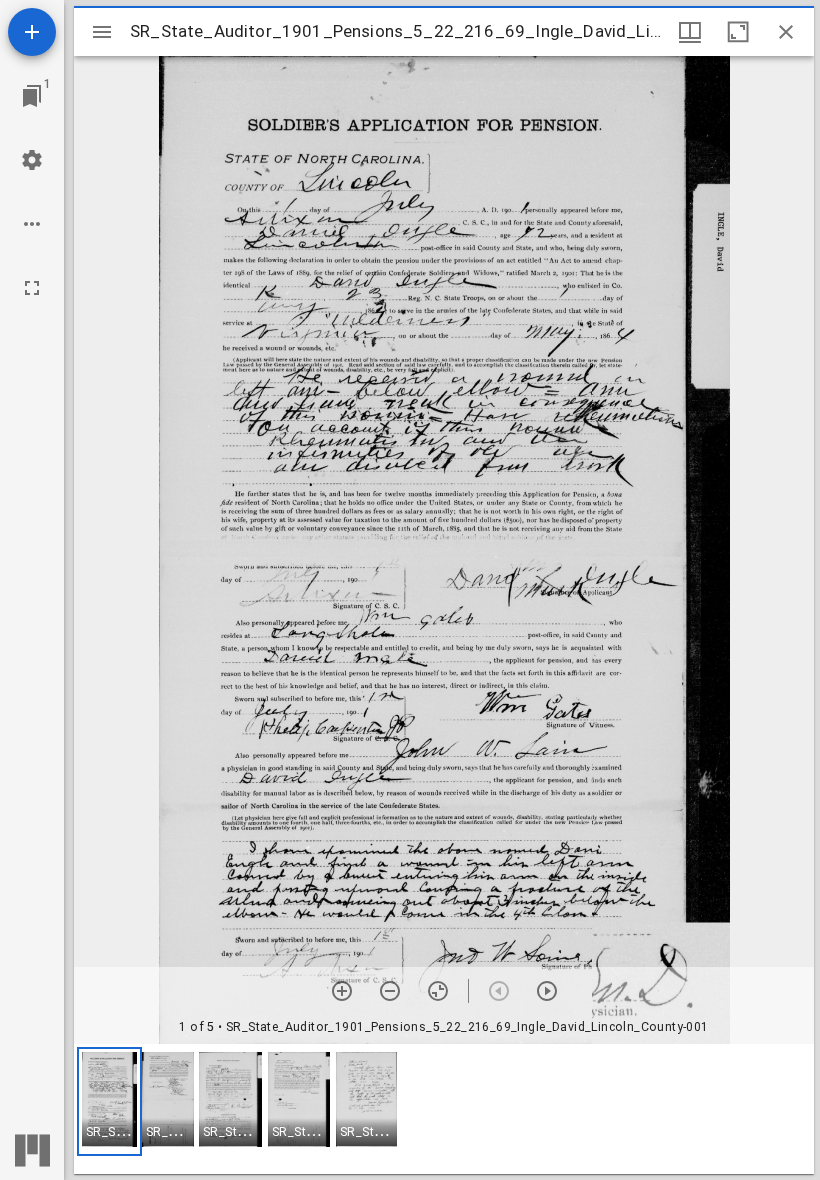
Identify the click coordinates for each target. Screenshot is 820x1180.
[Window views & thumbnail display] (690, 32)
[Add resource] (32, 32)
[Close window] (786, 32)
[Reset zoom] (438, 991)
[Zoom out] (390, 991)
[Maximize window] (738, 32)
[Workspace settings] (32, 160)
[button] (109, 1101)
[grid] (444, 1109)
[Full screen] (32, 288)
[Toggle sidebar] (102, 32)
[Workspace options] (32, 224)
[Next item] (547, 991)
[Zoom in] (342, 991)
